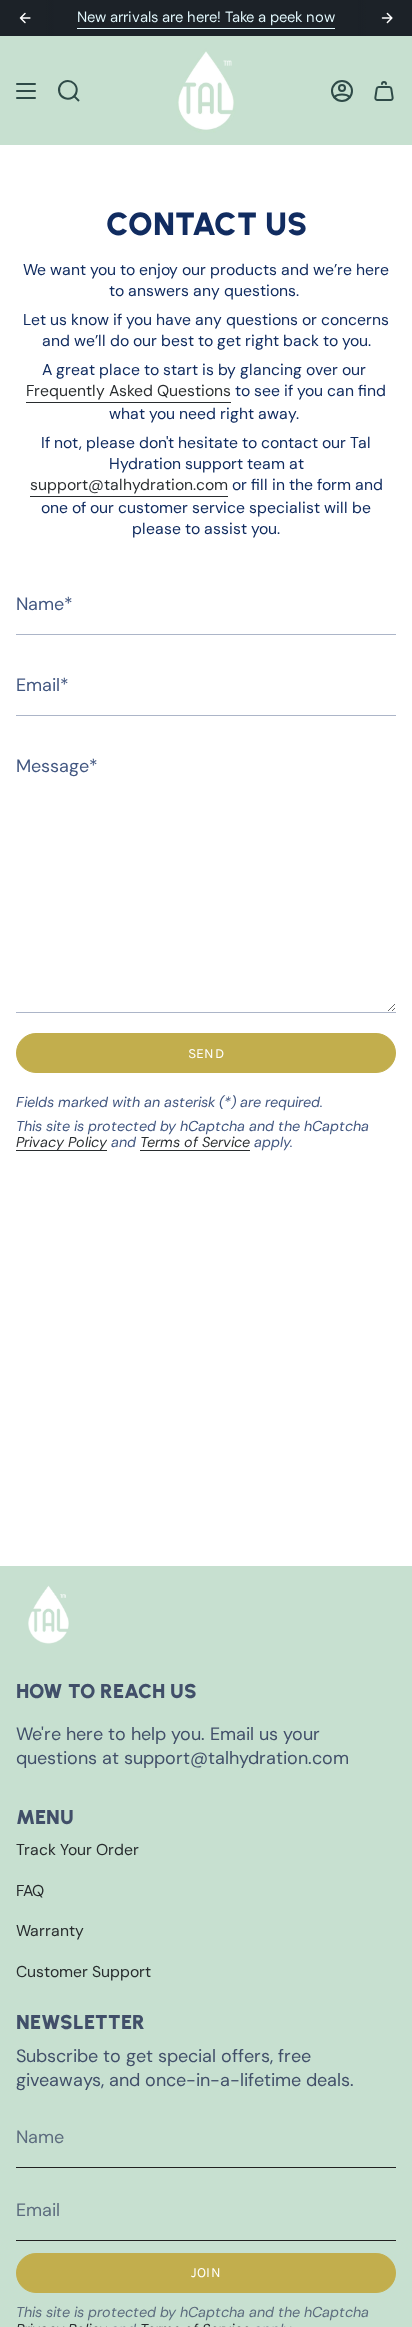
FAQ (30, 1890)
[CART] (384, 90)
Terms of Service (195, 1142)
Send (206, 1053)
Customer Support (83, 1971)
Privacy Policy (61, 1142)
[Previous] (25, 18)
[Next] (387, 18)
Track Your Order (77, 1849)
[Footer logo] (48, 1614)
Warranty (50, 1930)
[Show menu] (26, 90)
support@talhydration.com (129, 484)
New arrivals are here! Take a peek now (206, 17)
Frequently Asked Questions (128, 390)
